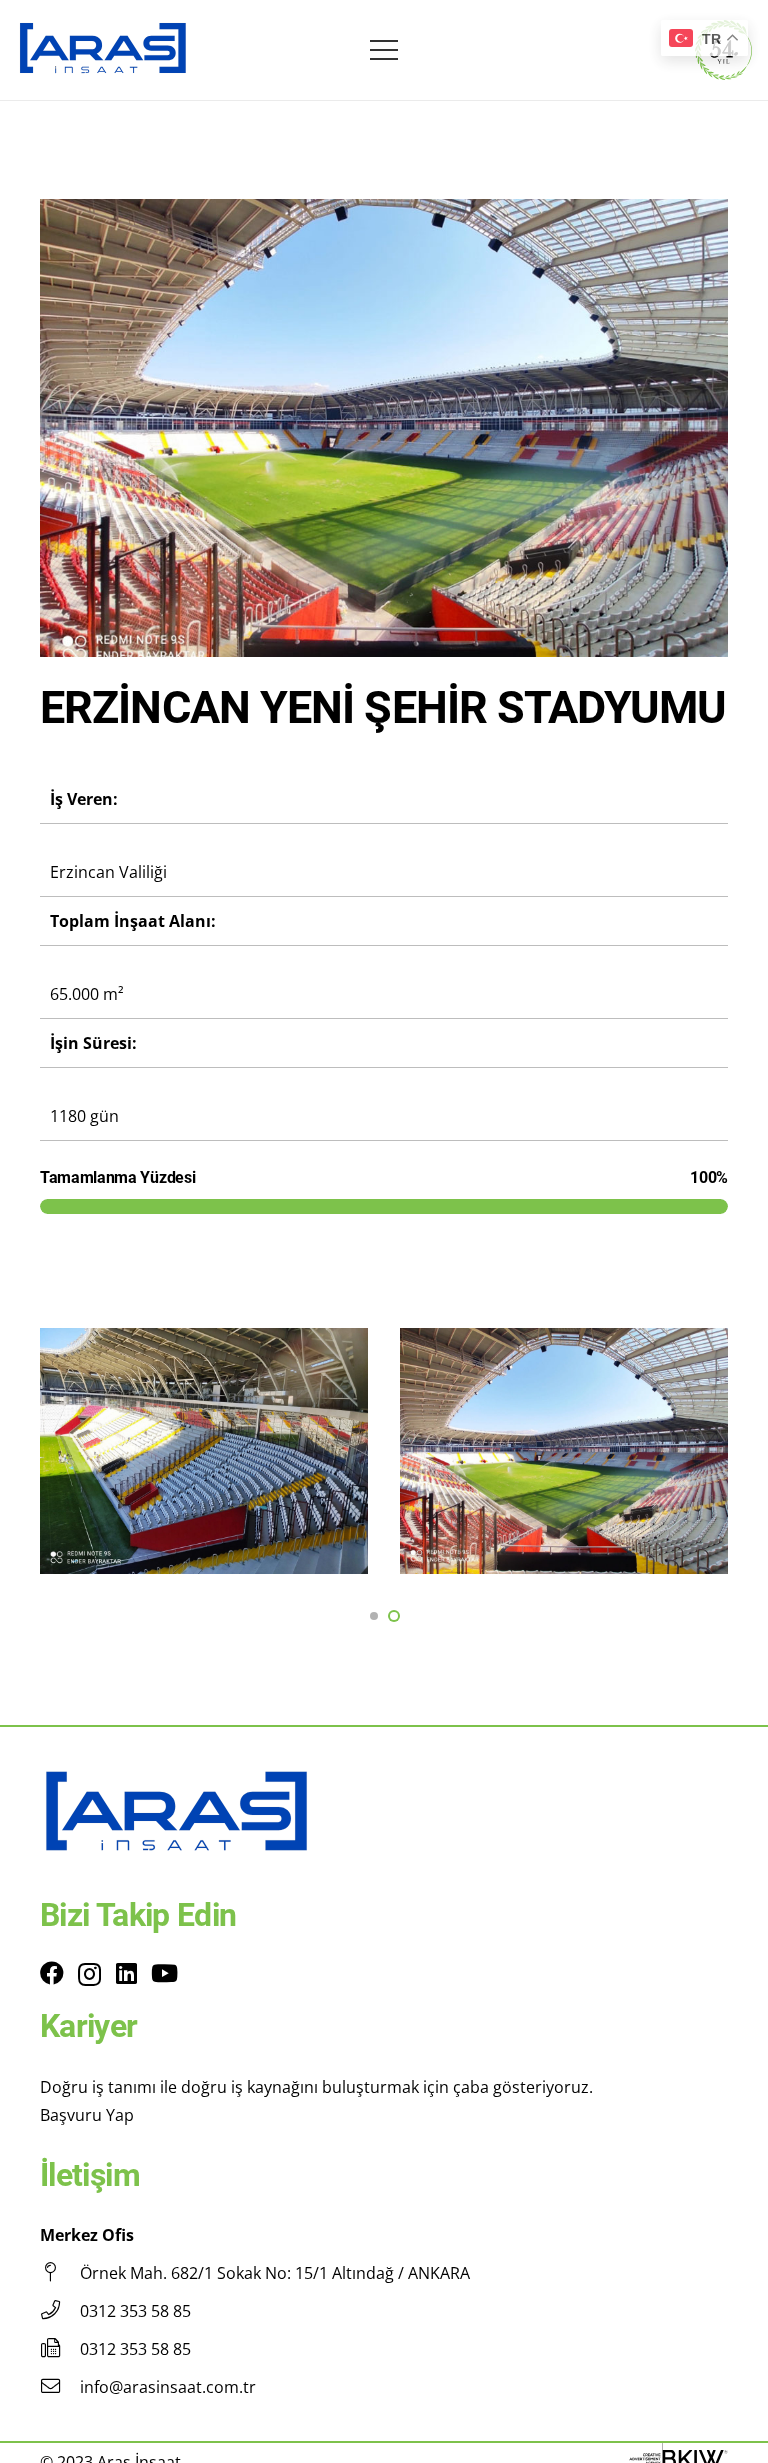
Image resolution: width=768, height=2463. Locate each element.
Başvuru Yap (87, 2115)
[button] (374, 1616)
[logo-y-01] (103, 50)
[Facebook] (52, 1973)
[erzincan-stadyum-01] (204, 1451)
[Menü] (384, 50)
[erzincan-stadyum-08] (564, 1451)
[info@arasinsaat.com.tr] (60, 2387)
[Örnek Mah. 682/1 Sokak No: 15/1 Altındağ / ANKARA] (60, 2273)
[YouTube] (164, 1973)
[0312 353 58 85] (60, 2311)
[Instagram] (89, 1974)
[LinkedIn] (126, 1973)
